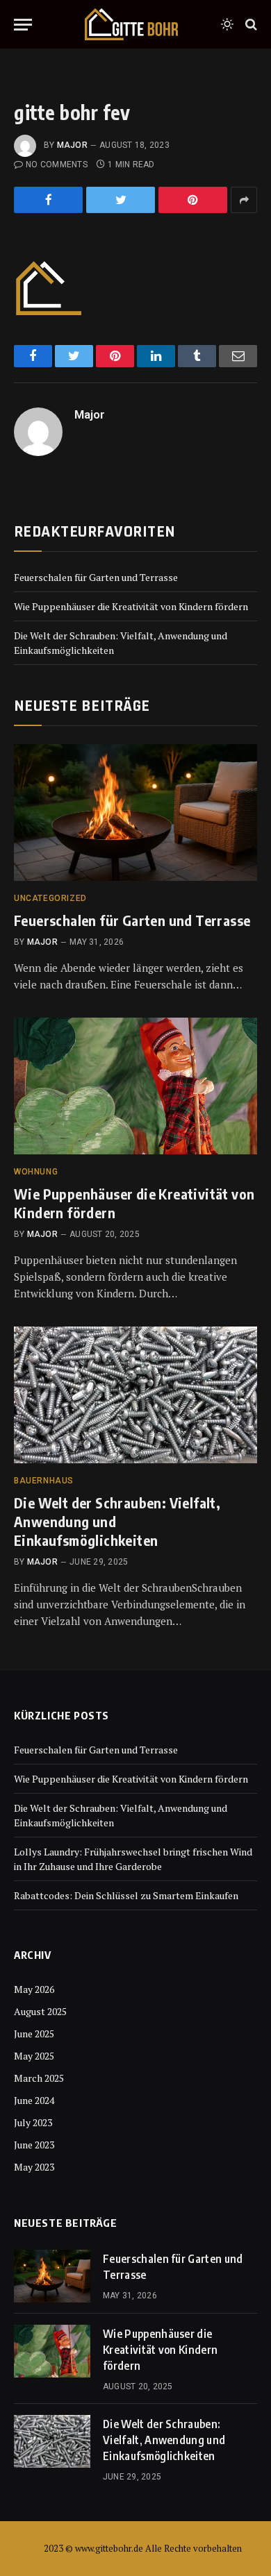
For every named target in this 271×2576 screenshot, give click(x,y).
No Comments (57, 165)
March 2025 (39, 2078)
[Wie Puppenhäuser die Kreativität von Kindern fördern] (135, 1086)
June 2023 (34, 2145)
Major (72, 145)
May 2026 (34, 1989)
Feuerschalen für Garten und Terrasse (96, 577)
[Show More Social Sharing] (244, 200)
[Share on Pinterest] (193, 200)
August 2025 (40, 2011)
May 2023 (34, 2167)
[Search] (250, 25)
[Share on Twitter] (121, 200)
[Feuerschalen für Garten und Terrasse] (135, 813)
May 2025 (34, 2056)
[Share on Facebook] (48, 200)
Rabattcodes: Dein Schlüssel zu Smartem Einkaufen (126, 1895)
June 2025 (34, 2034)
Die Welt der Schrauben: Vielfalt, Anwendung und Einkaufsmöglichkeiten (164, 2440)
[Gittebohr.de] (131, 24)
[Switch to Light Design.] (227, 24)
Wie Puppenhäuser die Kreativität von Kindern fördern (131, 606)
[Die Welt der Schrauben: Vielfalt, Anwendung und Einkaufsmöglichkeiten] (135, 1395)
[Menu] (23, 25)
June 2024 (34, 2100)
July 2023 (33, 2122)
